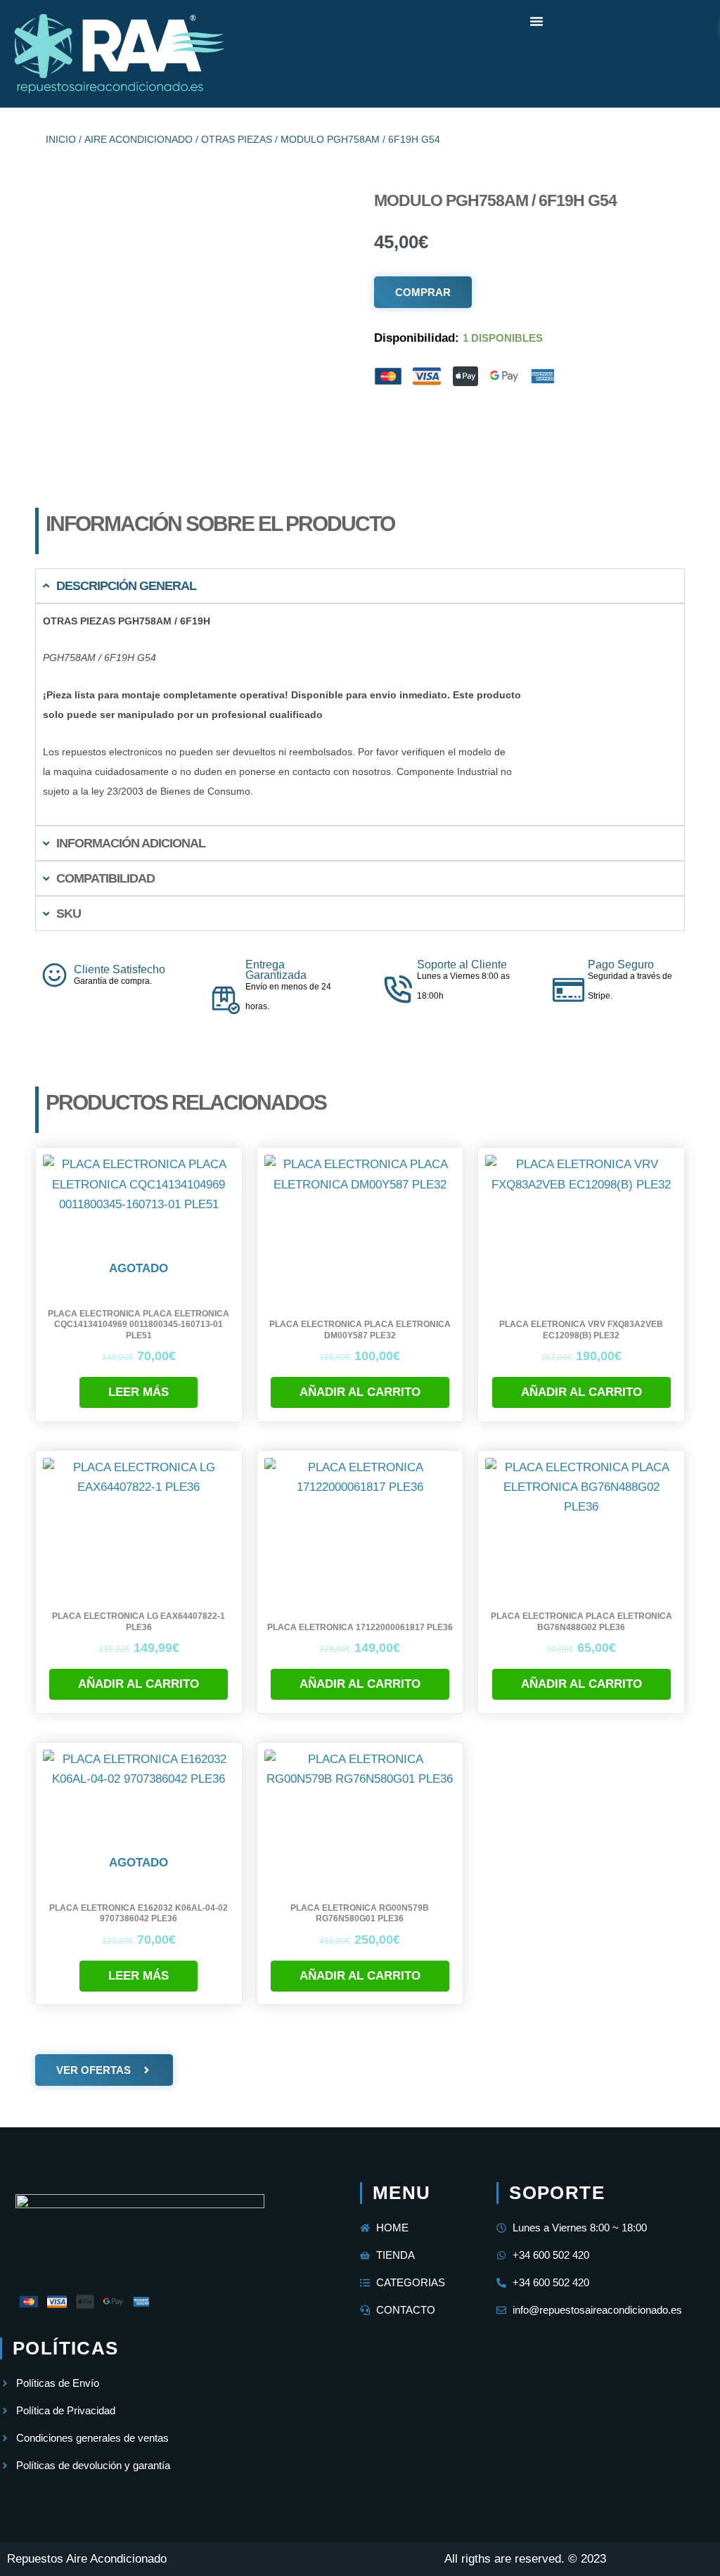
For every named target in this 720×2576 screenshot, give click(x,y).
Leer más (139, 1392)
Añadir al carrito (360, 1392)
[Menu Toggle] (536, 21)
